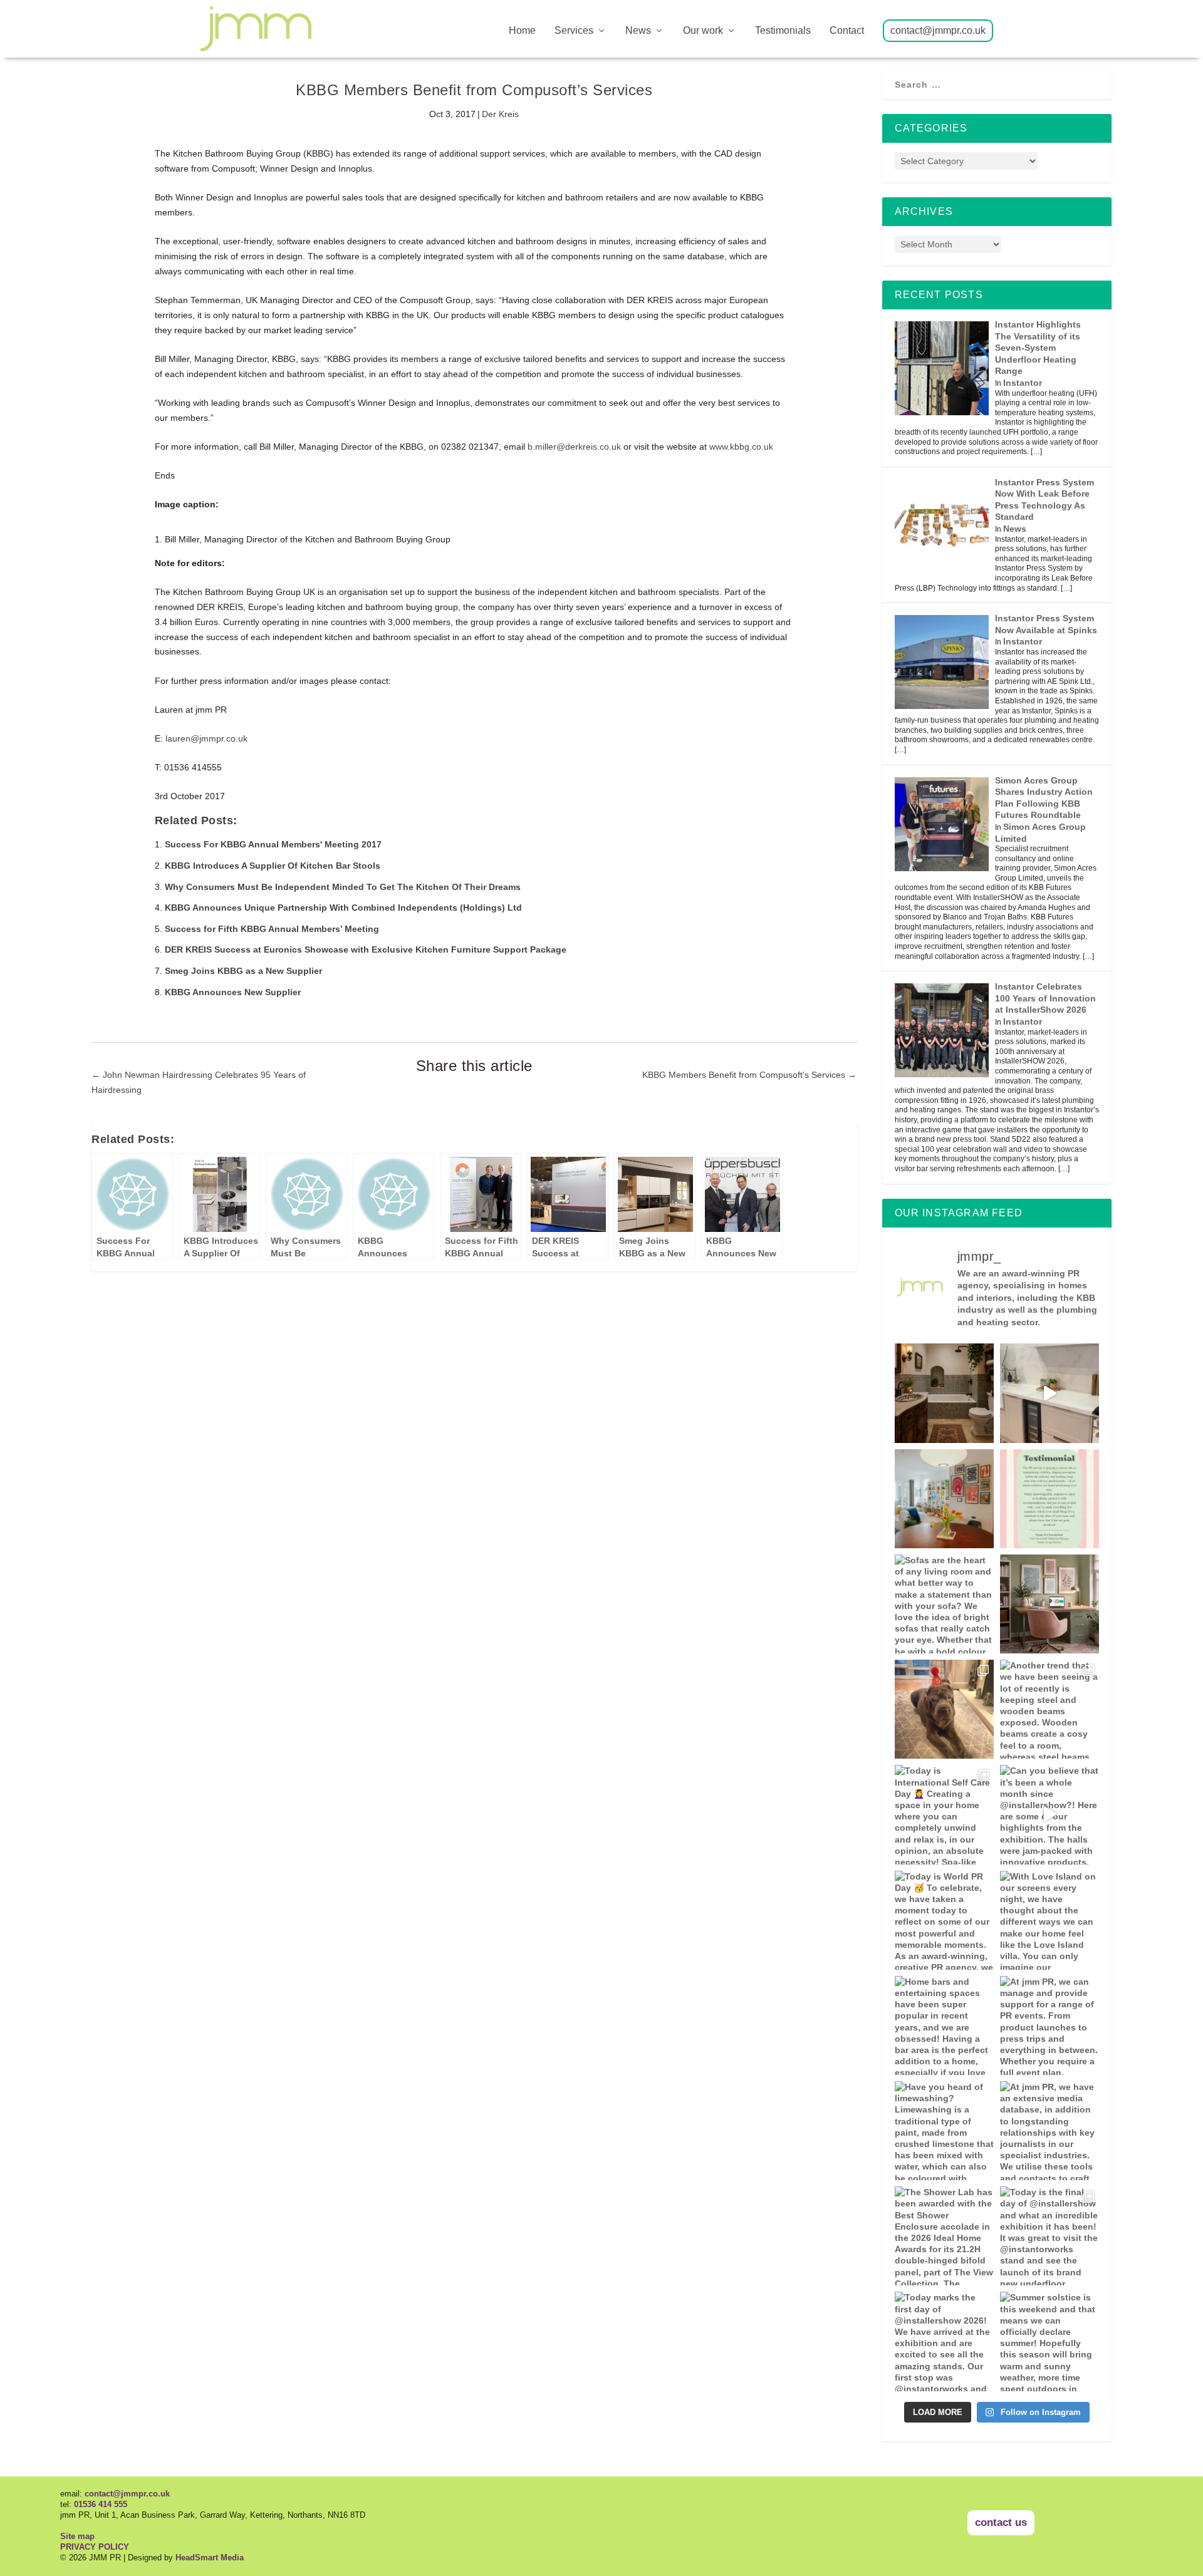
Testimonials (783, 31)
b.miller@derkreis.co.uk (574, 447)
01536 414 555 (101, 2504)
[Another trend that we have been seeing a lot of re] (1049, 1709)
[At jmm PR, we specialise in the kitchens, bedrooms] (1049, 1393)
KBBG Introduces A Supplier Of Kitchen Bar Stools (273, 866)
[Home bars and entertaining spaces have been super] (944, 2025)
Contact (847, 31)
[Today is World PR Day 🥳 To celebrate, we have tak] (944, 1920)
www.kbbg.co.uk (741, 447)
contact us (1001, 2522)
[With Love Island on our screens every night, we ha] (1049, 1920)
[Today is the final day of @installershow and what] (1049, 2236)
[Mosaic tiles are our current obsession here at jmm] (944, 1393)
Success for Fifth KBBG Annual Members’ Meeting (272, 929)
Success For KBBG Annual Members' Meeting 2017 (273, 844)
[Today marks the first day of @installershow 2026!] (944, 2341)
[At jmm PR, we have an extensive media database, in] (1049, 1604)
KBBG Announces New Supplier (233, 992)
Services (574, 31)
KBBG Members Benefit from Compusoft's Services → (749, 1075)
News (638, 31)
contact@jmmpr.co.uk (938, 31)
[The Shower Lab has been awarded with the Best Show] (944, 2236)
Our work (703, 31)
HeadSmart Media (210, 2558)
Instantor (1023, 383)
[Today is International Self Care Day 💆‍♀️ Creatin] (944, 1814)
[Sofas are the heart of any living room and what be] (944, 1604)
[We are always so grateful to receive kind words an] (1049, 1499)
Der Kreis (500, 114)
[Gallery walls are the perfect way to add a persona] (944, 1499)
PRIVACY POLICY (95, 2547)
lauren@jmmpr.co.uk (206, 738)
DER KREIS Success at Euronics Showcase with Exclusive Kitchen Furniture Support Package (366, 949)
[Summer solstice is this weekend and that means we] (1049, 2341)
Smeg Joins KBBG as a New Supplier (243, 971)
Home (522, 31)
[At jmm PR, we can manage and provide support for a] (1049, 2025)
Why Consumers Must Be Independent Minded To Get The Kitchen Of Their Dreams (343, 887)
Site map (77, 2536)
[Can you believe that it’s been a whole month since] (1049, 1814)
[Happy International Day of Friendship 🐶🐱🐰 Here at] (944, 1709)
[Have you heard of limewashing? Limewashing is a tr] (944, 2131)
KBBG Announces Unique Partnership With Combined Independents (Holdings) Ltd (343, 908)
